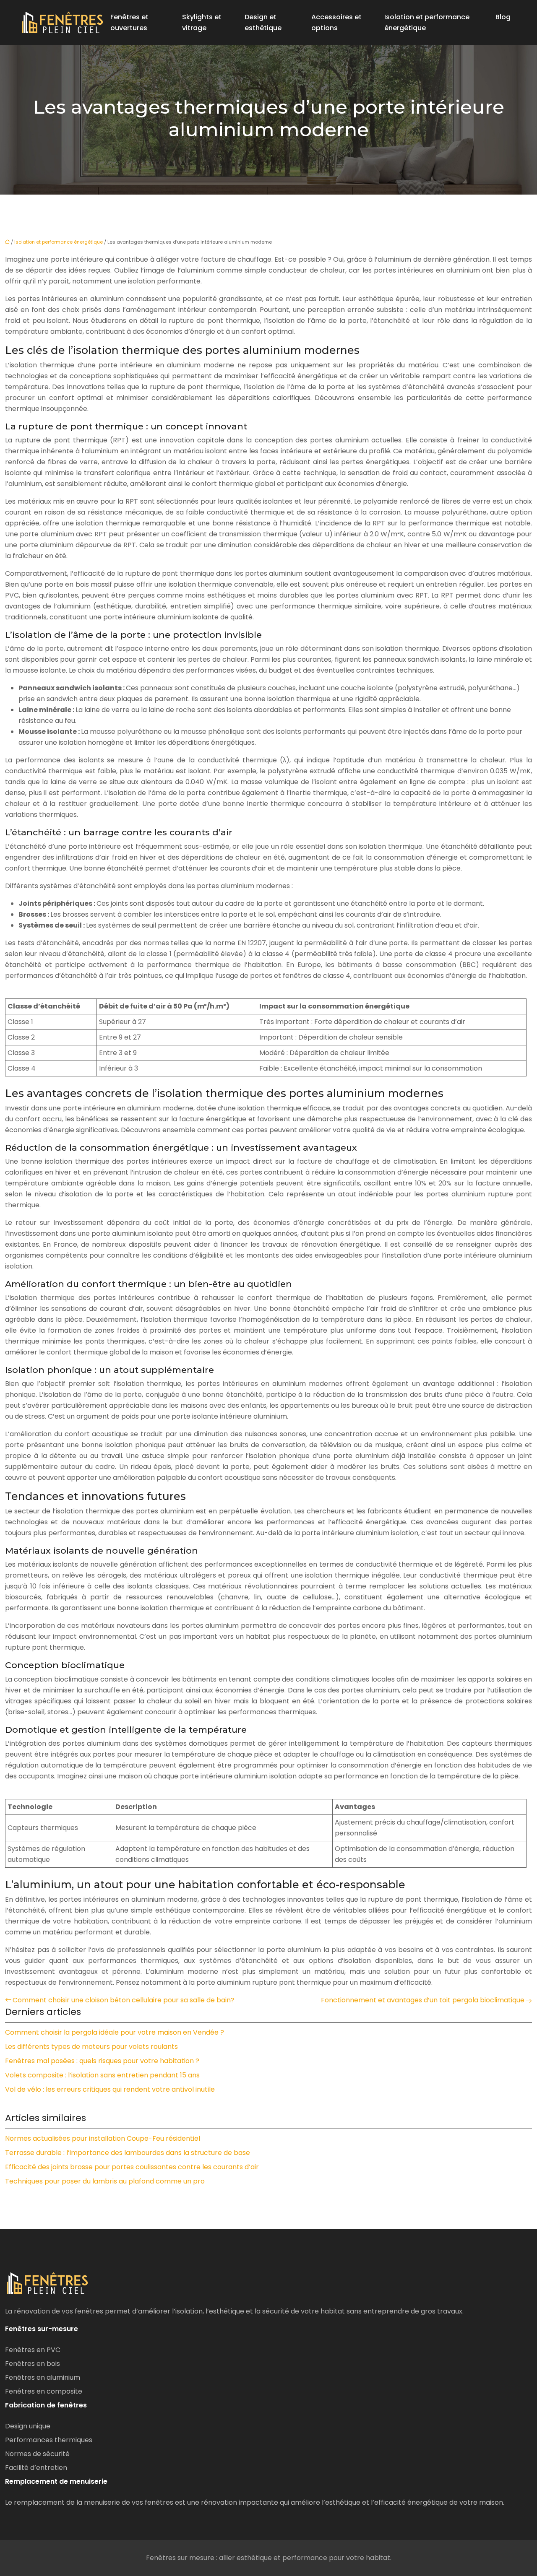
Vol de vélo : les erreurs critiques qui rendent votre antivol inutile (110, 2089)
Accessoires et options (336, 22)
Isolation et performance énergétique (427, 22)
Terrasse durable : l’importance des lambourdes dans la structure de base (128, 2153)
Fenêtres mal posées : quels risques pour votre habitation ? (102, 2061)
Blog (503, 17)
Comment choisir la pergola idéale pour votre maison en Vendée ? (115, 2032)
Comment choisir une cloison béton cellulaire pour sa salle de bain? (124, 2000)
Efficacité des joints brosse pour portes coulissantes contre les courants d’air (132, 2167)
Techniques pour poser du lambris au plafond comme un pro (105, 2181)
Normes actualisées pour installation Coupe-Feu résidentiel (103, 2138)
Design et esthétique (263, 22)
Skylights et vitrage (202, 22)
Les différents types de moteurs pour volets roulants (91, 2047)
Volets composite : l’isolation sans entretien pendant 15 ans (102, 2075)
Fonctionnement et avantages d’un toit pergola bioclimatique (423, 2000)
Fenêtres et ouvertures (129, 22)
